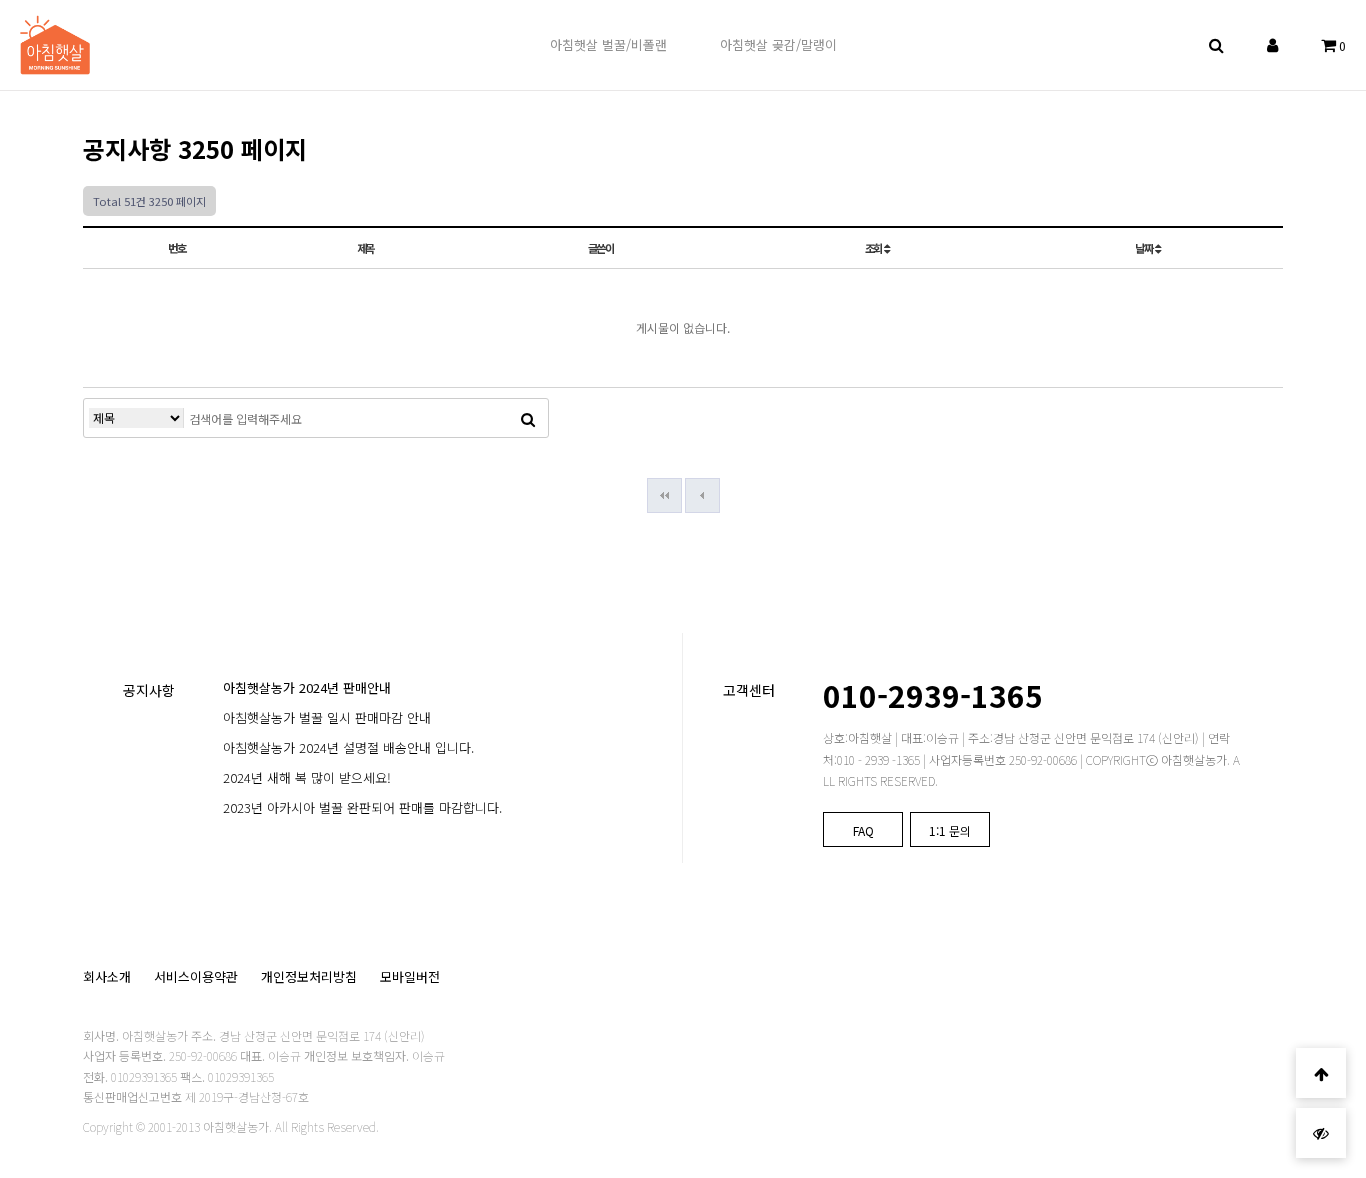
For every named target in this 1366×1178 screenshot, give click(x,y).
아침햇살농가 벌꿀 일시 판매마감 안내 (327, 717)
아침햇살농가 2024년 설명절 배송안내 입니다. (348, 747)
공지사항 (149, 690)
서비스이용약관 (196, 976)
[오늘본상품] (1321, 1133)
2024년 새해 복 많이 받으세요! (307, 777)
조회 (875, 248)
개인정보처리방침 (309, 976)
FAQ (863, 830)
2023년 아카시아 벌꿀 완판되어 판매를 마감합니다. (362, 807)
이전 (702, 495)
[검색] (528, 418)
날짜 (1145, 248)
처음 (664, 495)
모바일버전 (410, 976)
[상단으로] (1321, 1073)
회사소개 (107, 976)
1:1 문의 (950, 830)
